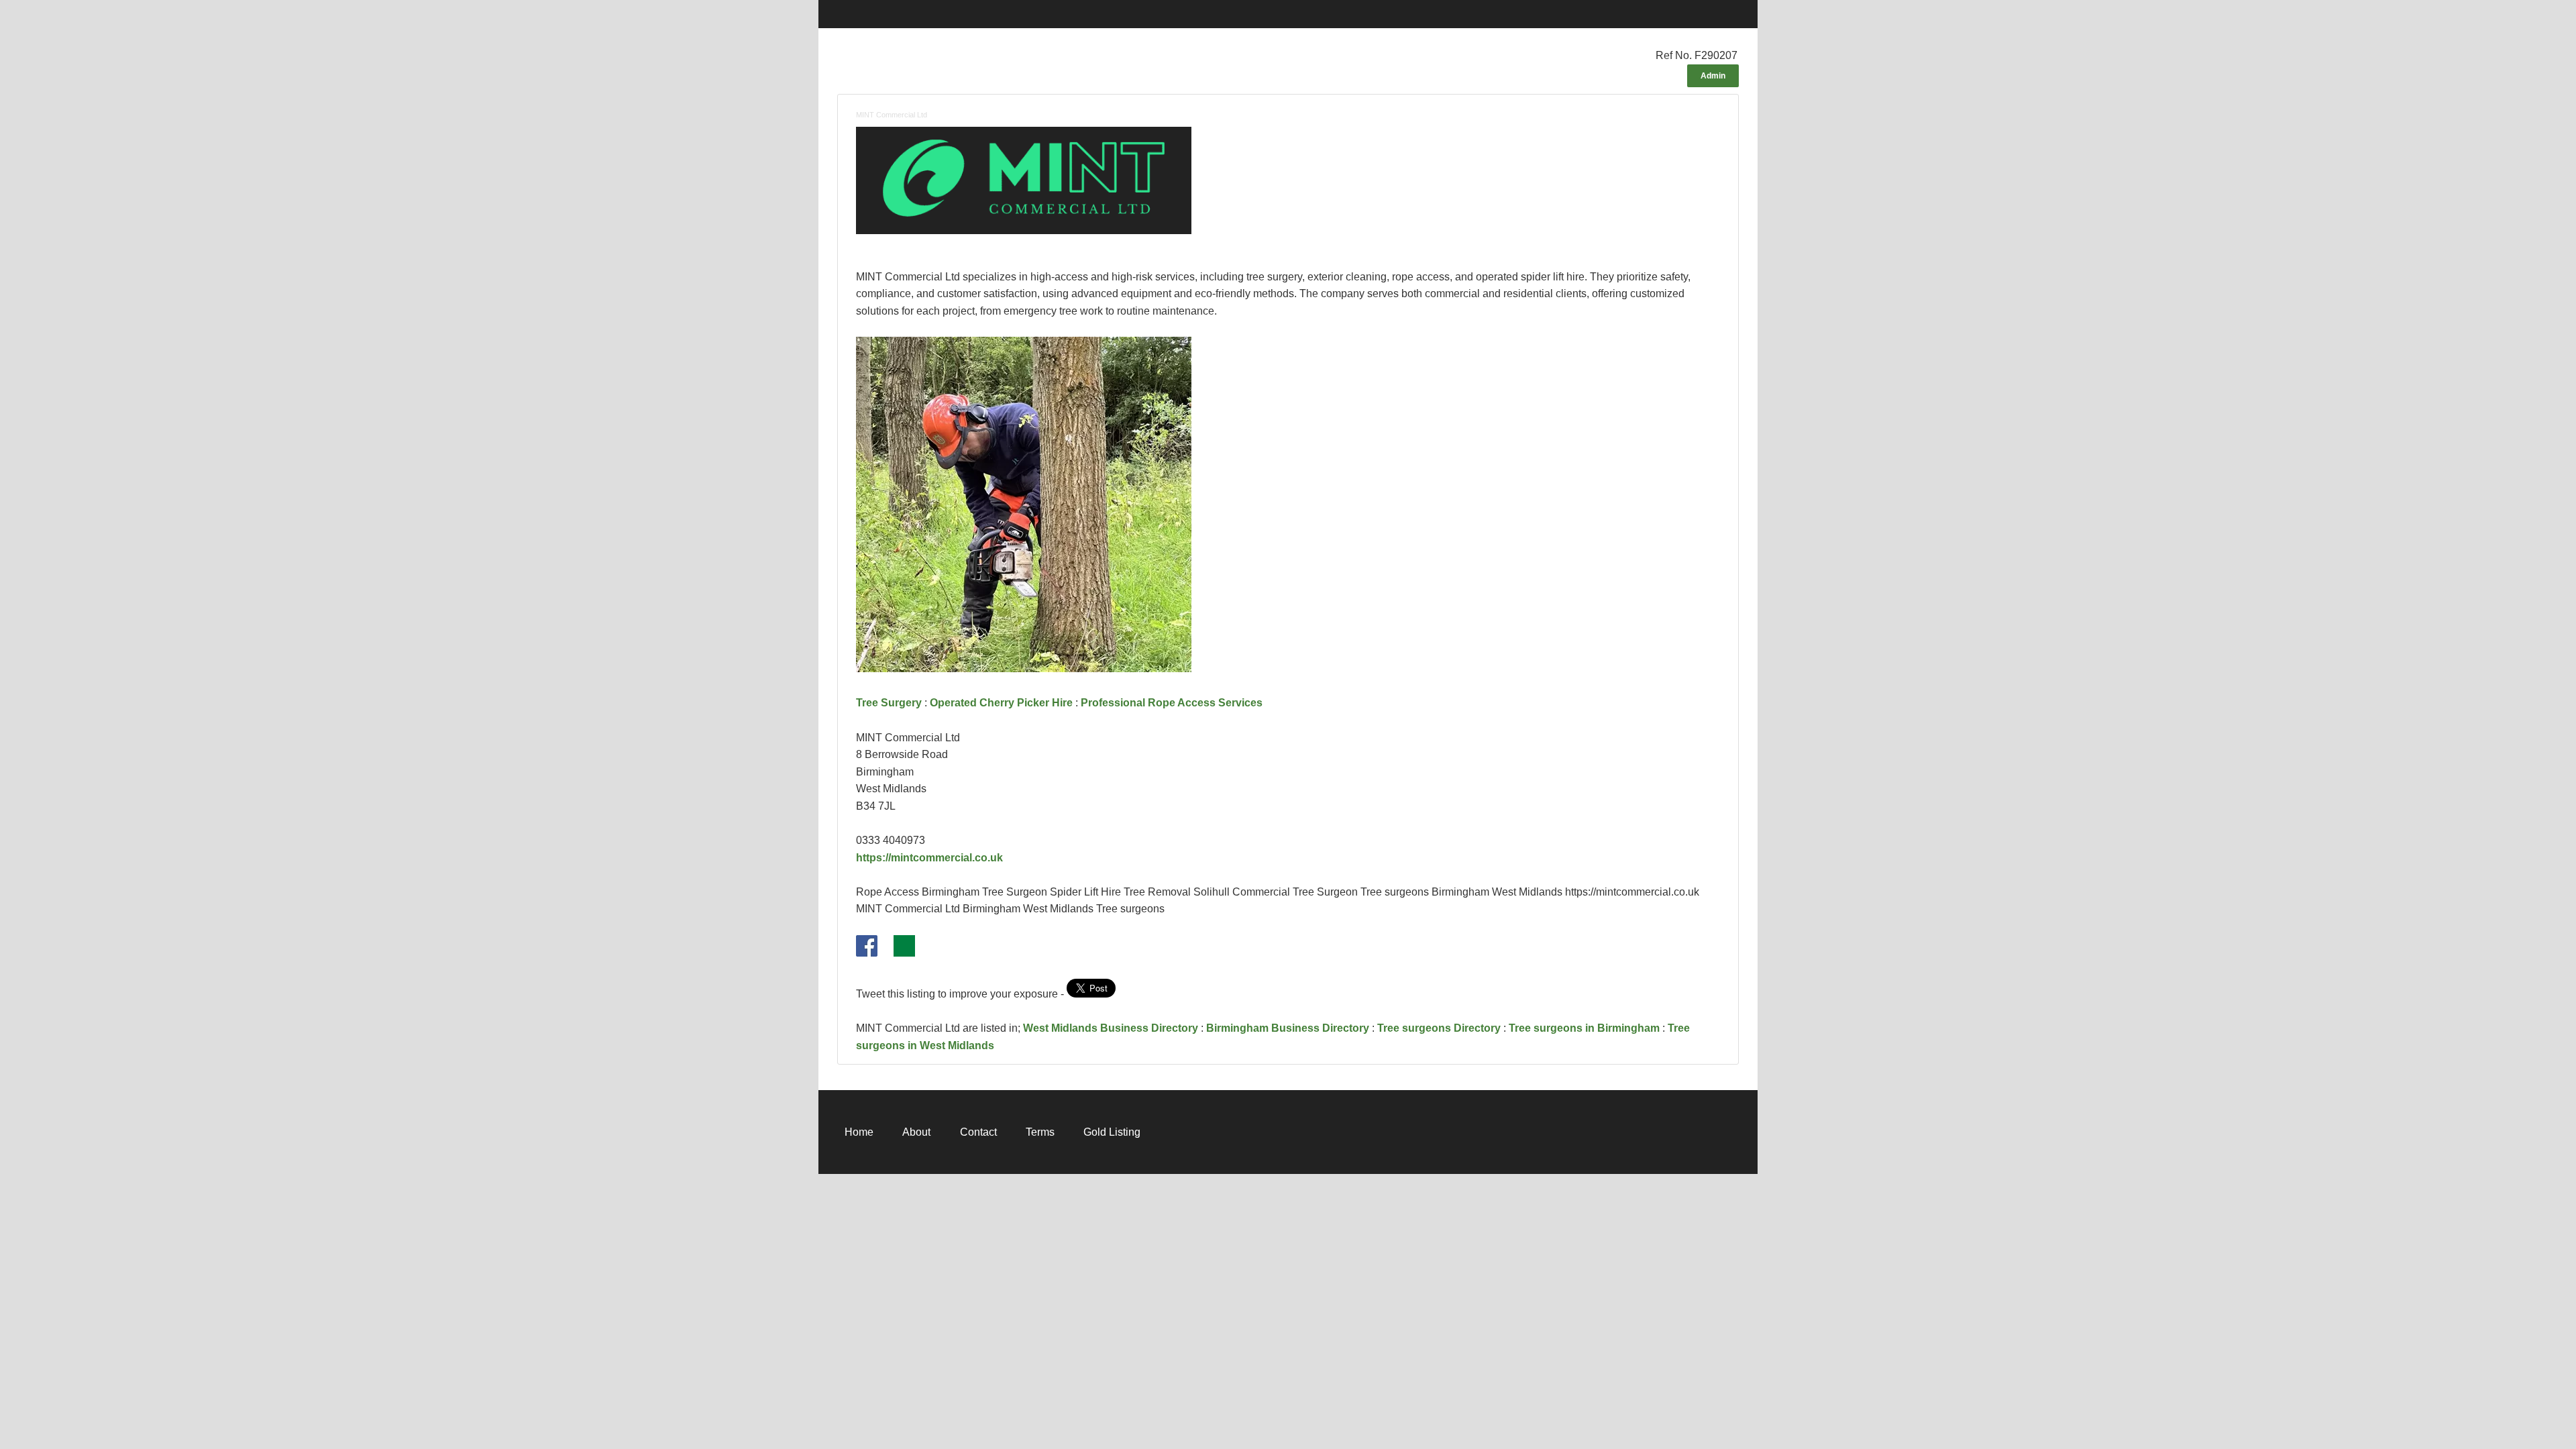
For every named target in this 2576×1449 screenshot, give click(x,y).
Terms (1040, 1132)
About (916, 1132)
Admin (1713, 76)
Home (859, 1132)
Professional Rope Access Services (1172, 703)
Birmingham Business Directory (1288, 1028)
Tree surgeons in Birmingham (1584, 1028)
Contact (978, 1132)
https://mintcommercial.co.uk (929, 858)
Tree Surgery (889, 703)
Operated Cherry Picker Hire (1001, 703)
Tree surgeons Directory (1439, 1028)
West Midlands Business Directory (1111, 1028)
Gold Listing (1112, 1132)
